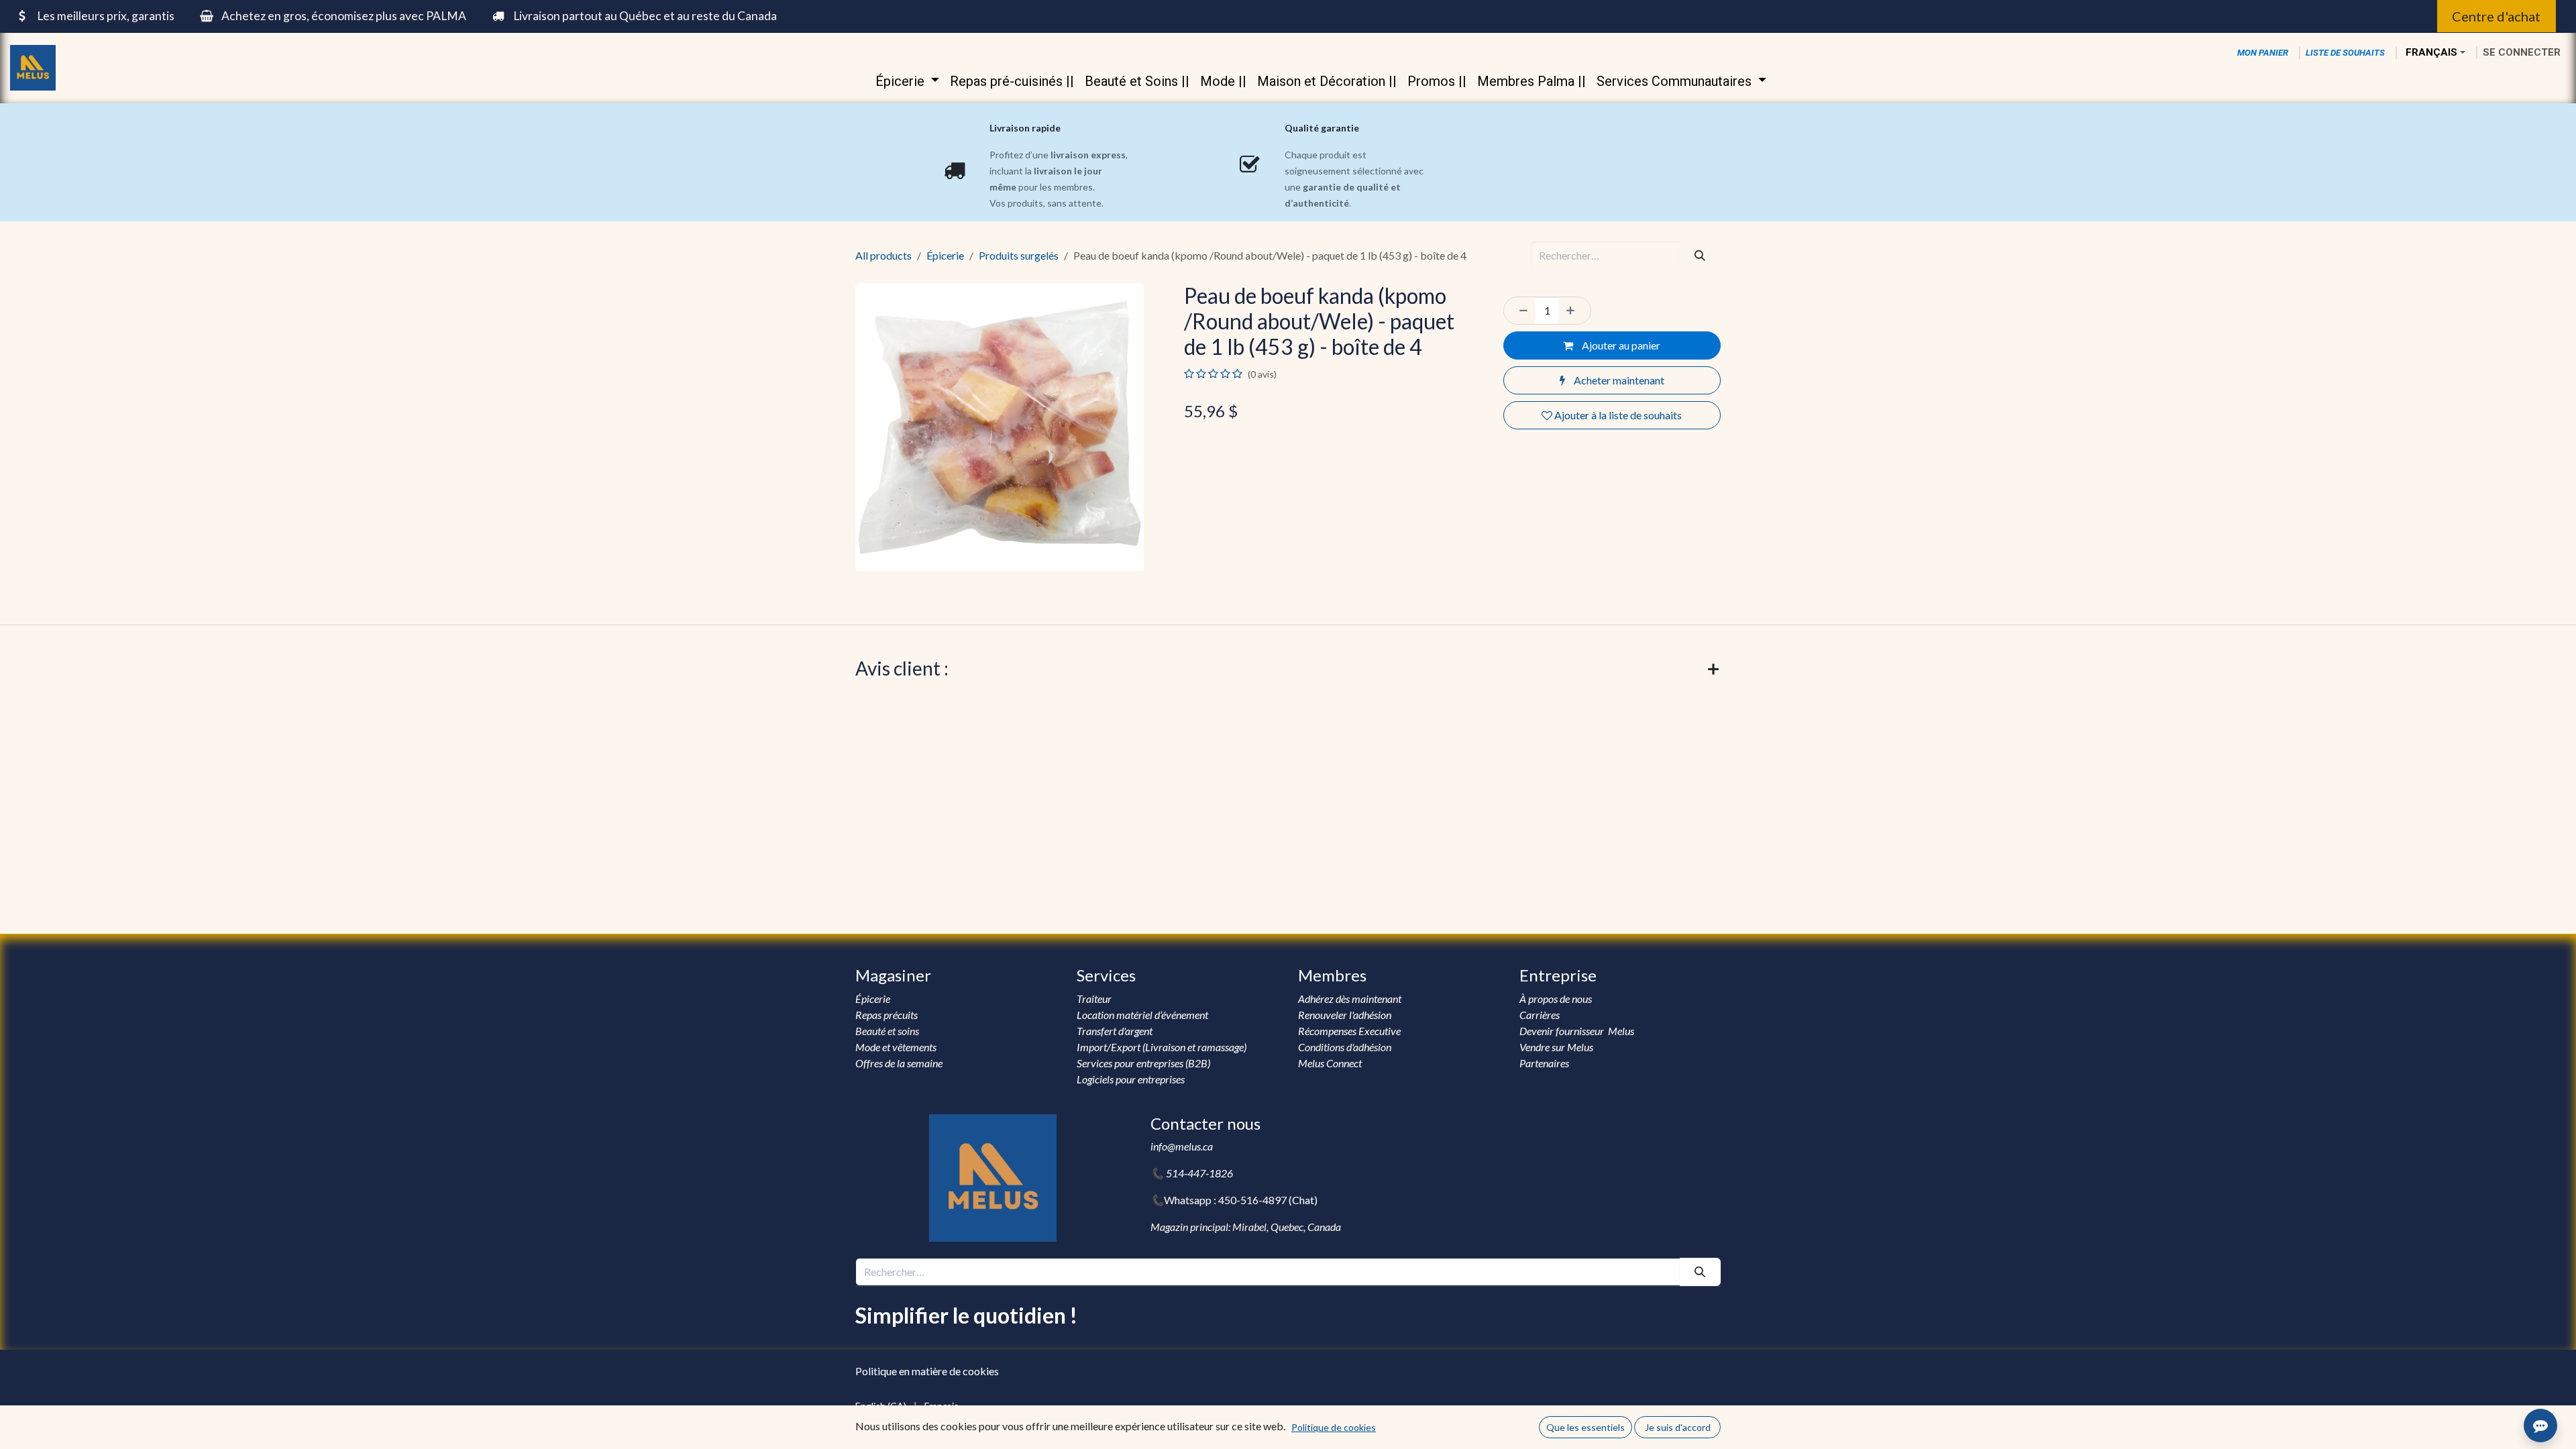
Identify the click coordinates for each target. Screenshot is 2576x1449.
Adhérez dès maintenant (1350, 999)
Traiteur (1094, 999)
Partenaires (1544, 1063)
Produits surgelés (1019, 255)
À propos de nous (1557, 999)
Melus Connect (1330, 1063)
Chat (1303, 1200)
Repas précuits (887, 1015)
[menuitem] (907, 81)
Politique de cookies (1334, 1427)
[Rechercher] (1700, 256)
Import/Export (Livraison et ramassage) (1162, 1047)
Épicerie (945, 255)
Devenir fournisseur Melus (1577, 1031)
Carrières (1540, 1015)
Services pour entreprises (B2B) (1143, 1063)
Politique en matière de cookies (927, 1371)
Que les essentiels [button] (1586, 1427)
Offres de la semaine (899, 1063)
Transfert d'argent (1115, 1031)
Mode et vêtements (896, 1047)
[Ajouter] (1574, 311)
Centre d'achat (2496, 16)
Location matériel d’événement (1142, 1015)
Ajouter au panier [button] (1620, 345)
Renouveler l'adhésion (1345, 1015)
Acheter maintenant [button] (1618, 380)
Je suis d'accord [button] (1678, 1427)
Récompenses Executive (1349, 1031)
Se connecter (2522, 52)
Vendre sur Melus (1557, 1047)
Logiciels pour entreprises (1131, 1079)
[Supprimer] (1520, 311)
